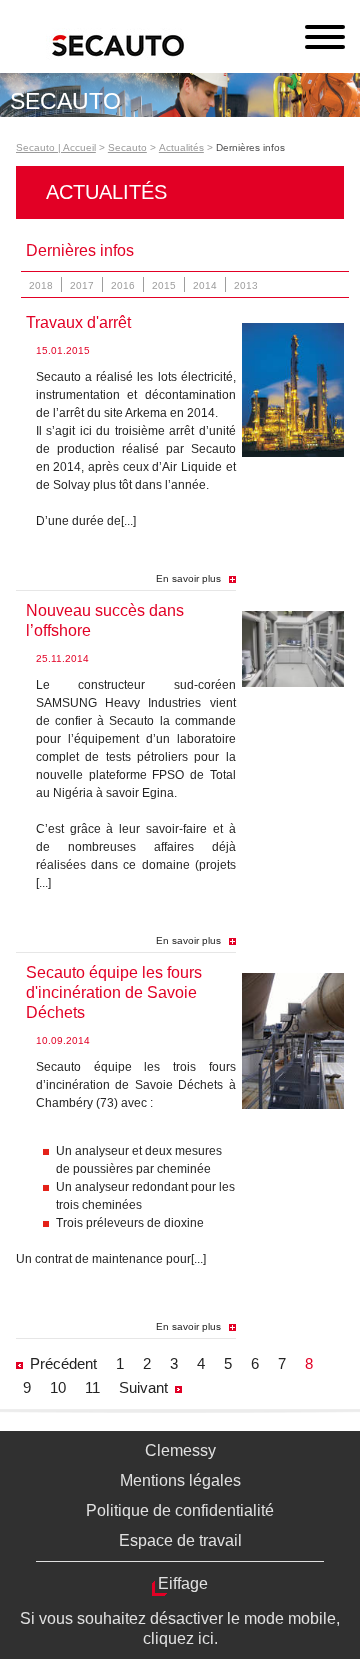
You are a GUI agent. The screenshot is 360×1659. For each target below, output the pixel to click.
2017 (82, 285)
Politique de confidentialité (180, 1510)
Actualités (181, 147)
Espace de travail (180, 1540)
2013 (246, 285)
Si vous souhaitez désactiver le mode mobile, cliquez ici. (180, 1628)
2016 (123, 285)
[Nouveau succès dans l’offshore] (293, 683)
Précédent (63, 1363)
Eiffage (183, 1583)
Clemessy (180, 1450)
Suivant (143, 1387)
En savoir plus (188, 578)
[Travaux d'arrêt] (293, 453)
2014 (205, 285)
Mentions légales (180, 1480)
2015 (164, 285)
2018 (41, 285)
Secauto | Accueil (56, 147)
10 (58, 1387)
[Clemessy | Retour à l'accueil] (173, 45)
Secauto (127, 147)
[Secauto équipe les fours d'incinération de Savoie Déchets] (293, 1105)
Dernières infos (250, 147)
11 (92, 1387)
